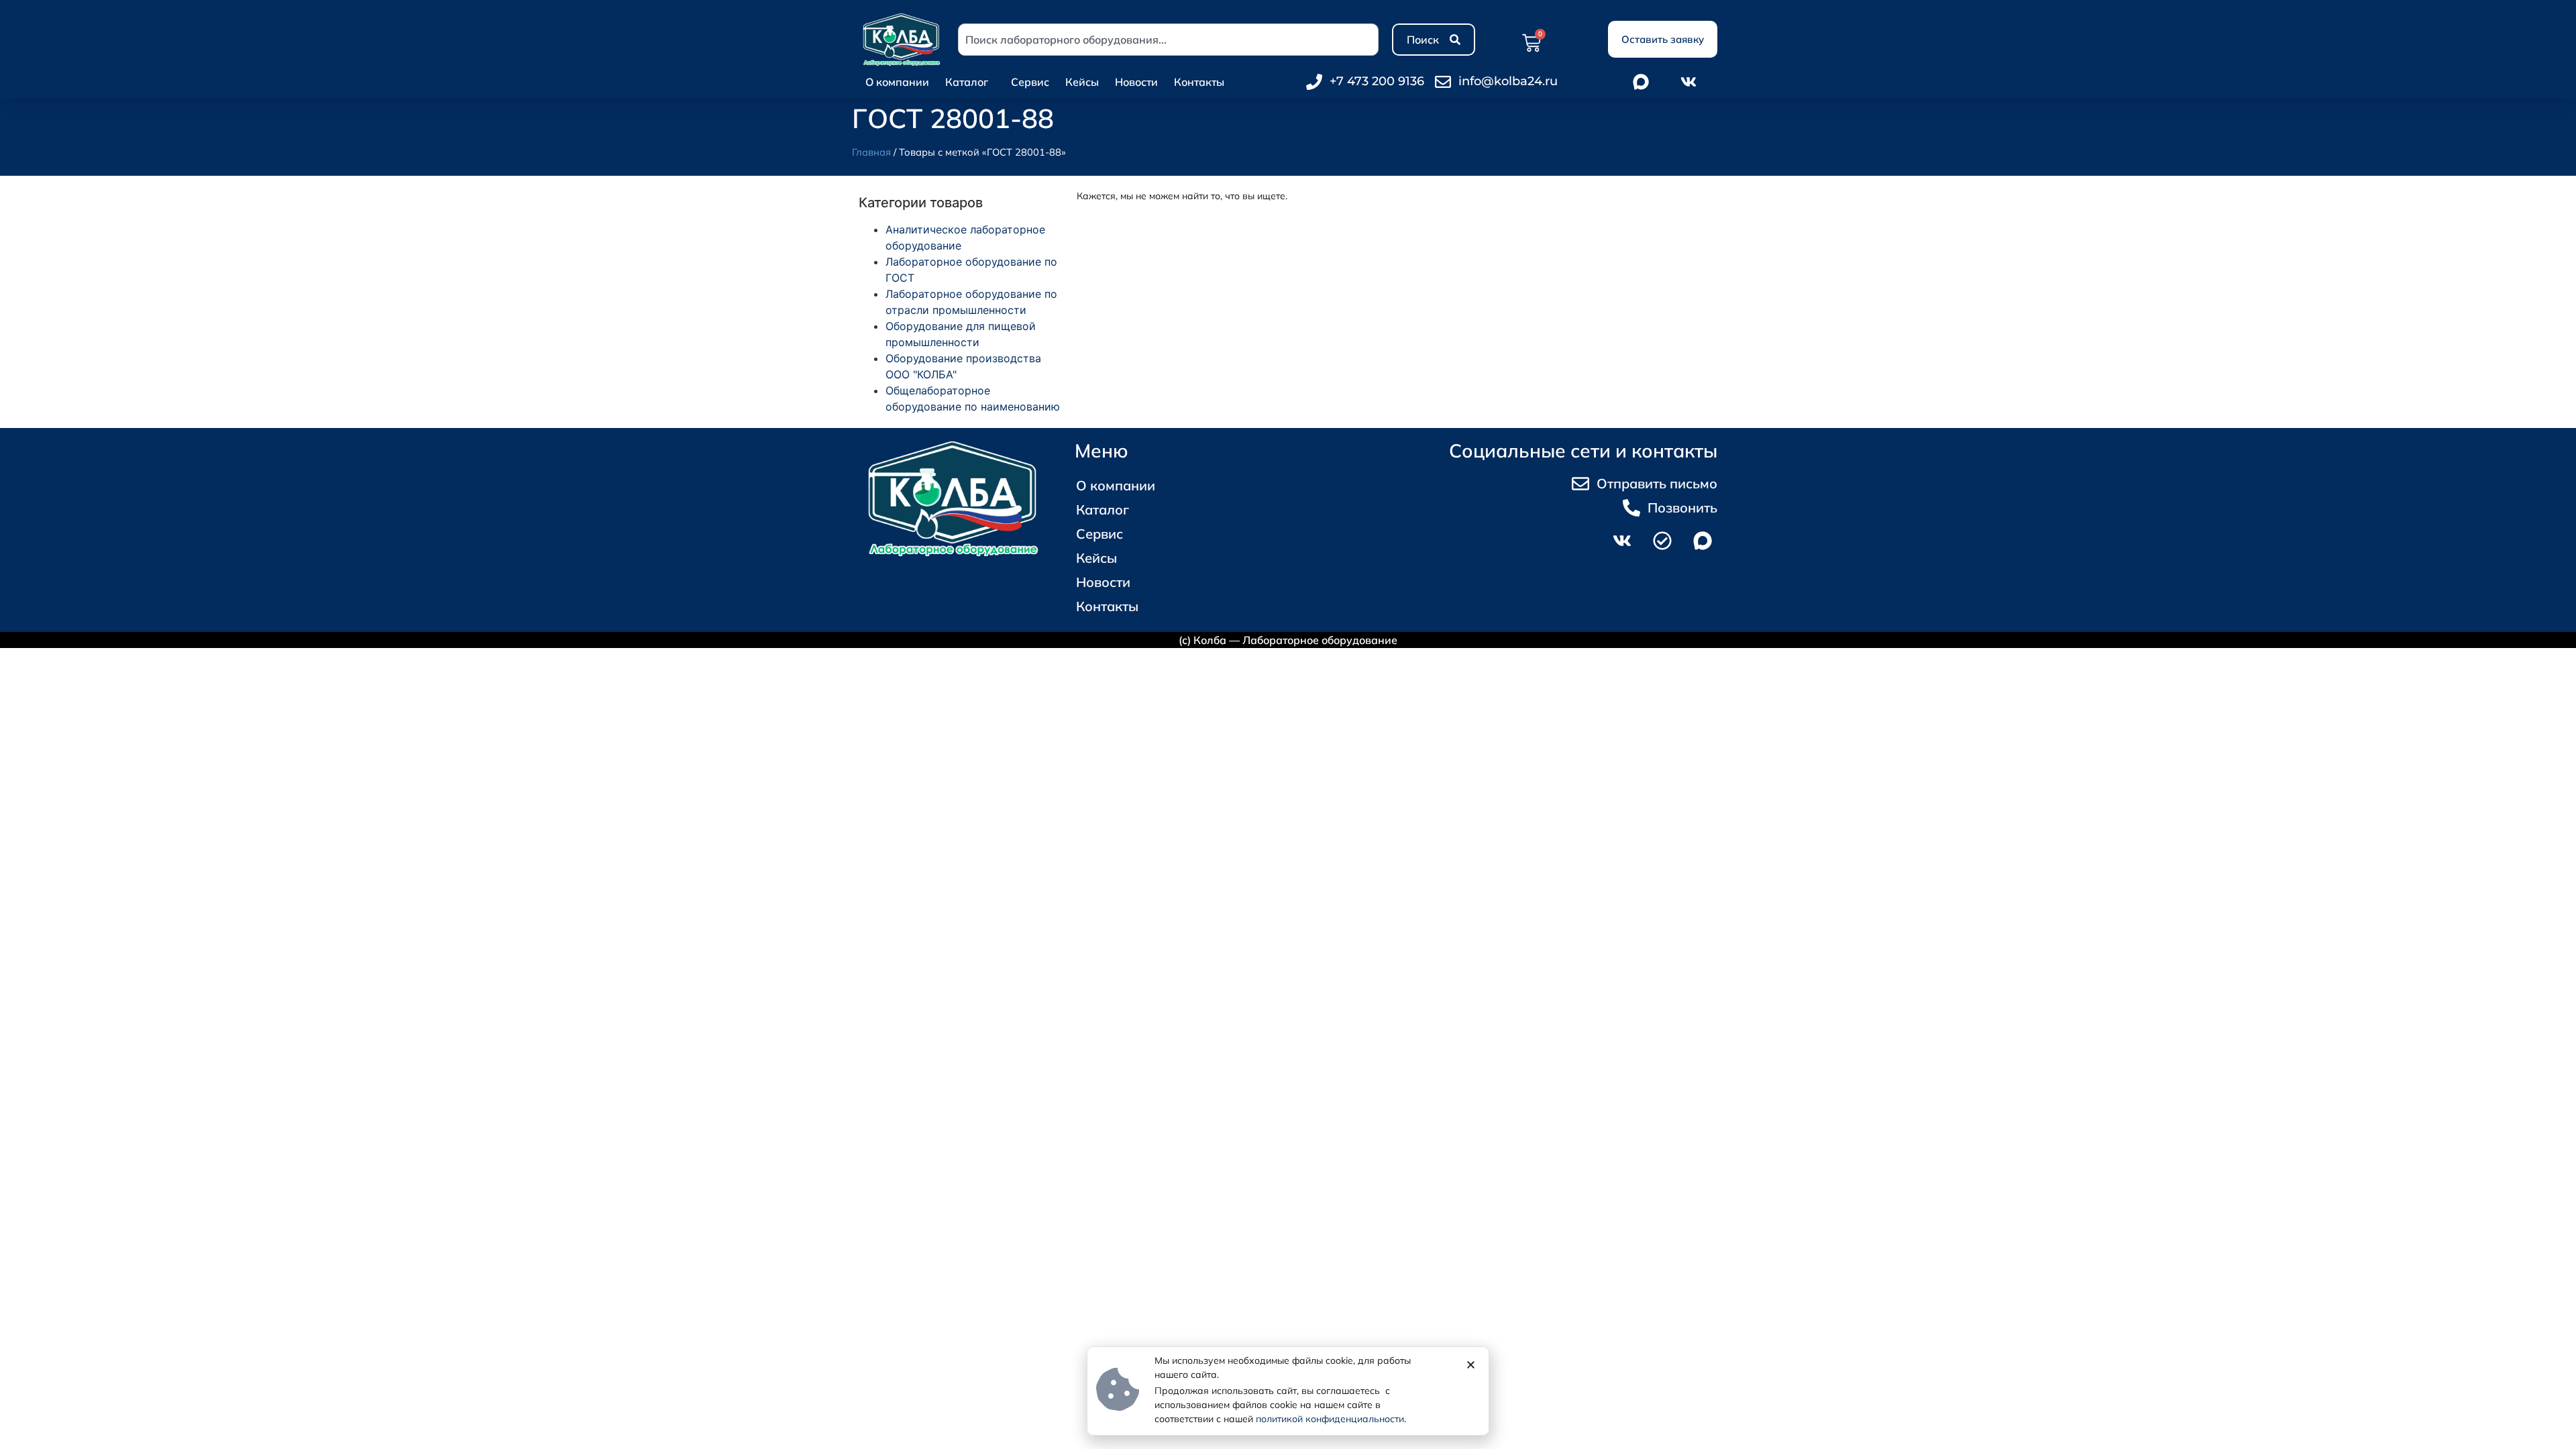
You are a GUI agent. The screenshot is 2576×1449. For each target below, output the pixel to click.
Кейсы (1082, 82)
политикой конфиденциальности (1330, 1419)
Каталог (967, 82)
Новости (1136, 82)
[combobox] (1168, 40)
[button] (1471, 1365)
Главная (871, 152)
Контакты (1199, 82)
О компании (897, 82)
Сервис (1030, 82)
